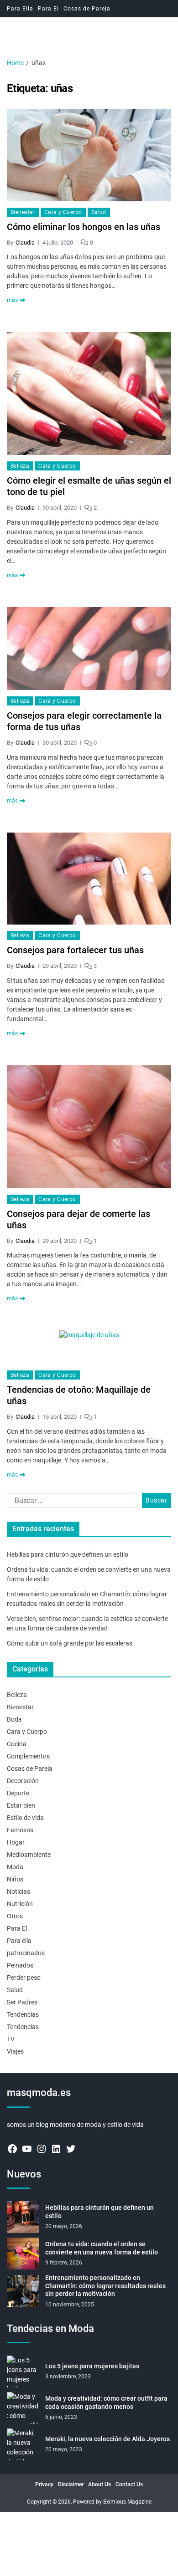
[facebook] (12, 2149)
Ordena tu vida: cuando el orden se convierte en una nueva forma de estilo (102, 2248)
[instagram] (42, 2149)
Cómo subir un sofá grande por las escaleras (70, 1643)
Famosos (20, 1830)
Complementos (28, 1756)
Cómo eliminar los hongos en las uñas (84, 227)
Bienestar (23, 212)
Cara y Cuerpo (63, 212)
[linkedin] (56, 2149)
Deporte (18, 1793)
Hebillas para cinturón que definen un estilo (68, 1554)
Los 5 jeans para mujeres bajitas (92, 2366)
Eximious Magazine (127, 2502)
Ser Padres (22, 2002)
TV (11, 2039)
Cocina (17, 1744)
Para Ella (20, 9)
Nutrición (20, 1904)
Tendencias (23, 2014)
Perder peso (24, 1978)
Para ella (19, 1941)
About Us (99, 2484)
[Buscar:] (71, 1503)
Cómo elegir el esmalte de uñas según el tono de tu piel (89, 486)
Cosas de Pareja (87, 9)
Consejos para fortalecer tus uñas (75, 950)
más (12, 300)
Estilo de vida (25, 1818)
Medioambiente (29, 1855)
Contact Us (129, 2484)
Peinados (20, 1965)
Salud (99, 212)
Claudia (25, 243)
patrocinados (26, 1953)
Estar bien (21, 1805)
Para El (48, 9)
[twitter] (71, 2149)
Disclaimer (71, 2484)
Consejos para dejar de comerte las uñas (79, 1219)
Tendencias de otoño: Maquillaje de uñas (79, 1395)
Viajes (15, 2051)
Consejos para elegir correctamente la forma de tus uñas (84, 721)
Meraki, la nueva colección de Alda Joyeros (107, 2439)
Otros (15, 1916)
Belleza (20, 466)
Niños (15, 1879)
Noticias (18, 1891)
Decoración (23, 1781)
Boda (14, 1719)
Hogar (16, 1842)
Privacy (44, 2484)
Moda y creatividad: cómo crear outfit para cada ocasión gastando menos (106, 2402)
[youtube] (27, 2149)
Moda (15, 1867)
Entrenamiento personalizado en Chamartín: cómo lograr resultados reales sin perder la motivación (105, 2286)
